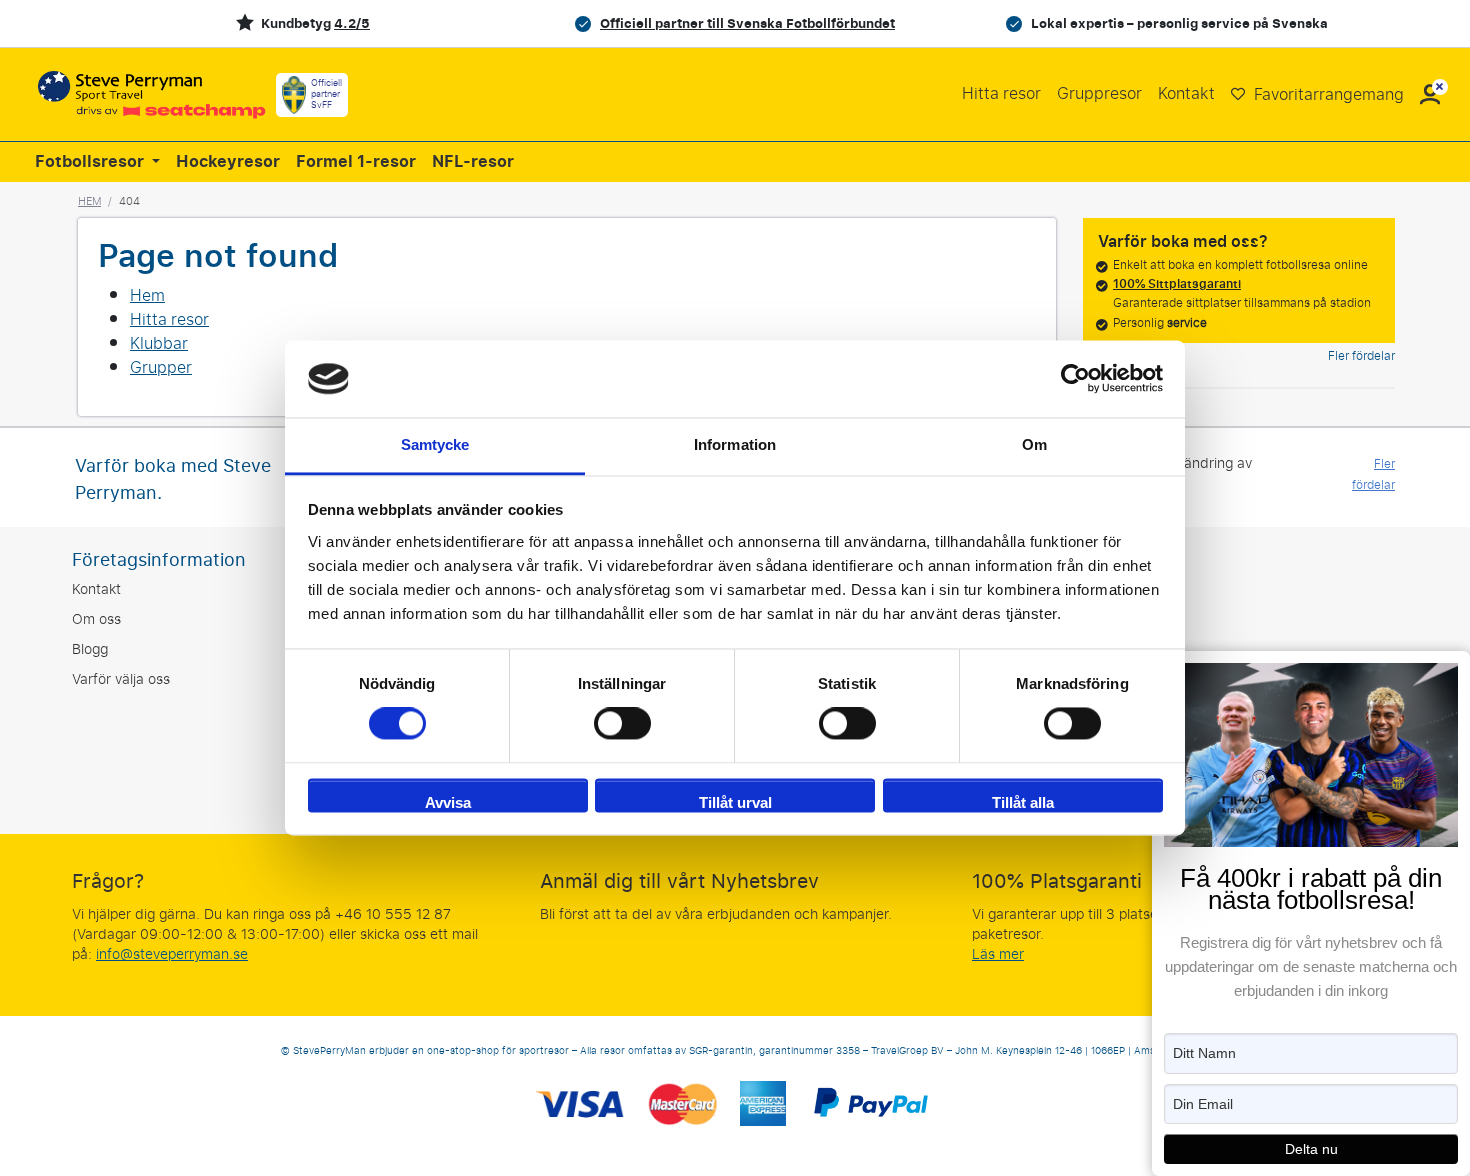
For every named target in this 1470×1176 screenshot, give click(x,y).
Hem (89, 201)
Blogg (90, 649)
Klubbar (159, 343)
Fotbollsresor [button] (91, 162)
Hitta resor (1001, 93)
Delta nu (1311, 1149)
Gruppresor (1099, 93)
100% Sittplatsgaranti (1177, 284)
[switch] (622, 724)
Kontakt (1186, 93)
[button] (1430, 94)
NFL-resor (473, 162)
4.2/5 (352, 23)
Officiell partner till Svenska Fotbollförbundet (747, 23)
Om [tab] (1034, 444)
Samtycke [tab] (435, 444)
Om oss (96, 619)
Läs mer (998, 954)
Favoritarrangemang (1327, 94)
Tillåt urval (735, 802)
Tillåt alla (1023, 802)
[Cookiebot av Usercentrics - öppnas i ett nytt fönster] (1075, 379)
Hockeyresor (228, 162)
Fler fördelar (1361, 356)
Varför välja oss (121, 679)
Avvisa (448, 802)
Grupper (161, 367)
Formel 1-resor (356, 162)
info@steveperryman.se (172, 954)
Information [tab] (735, 444)
